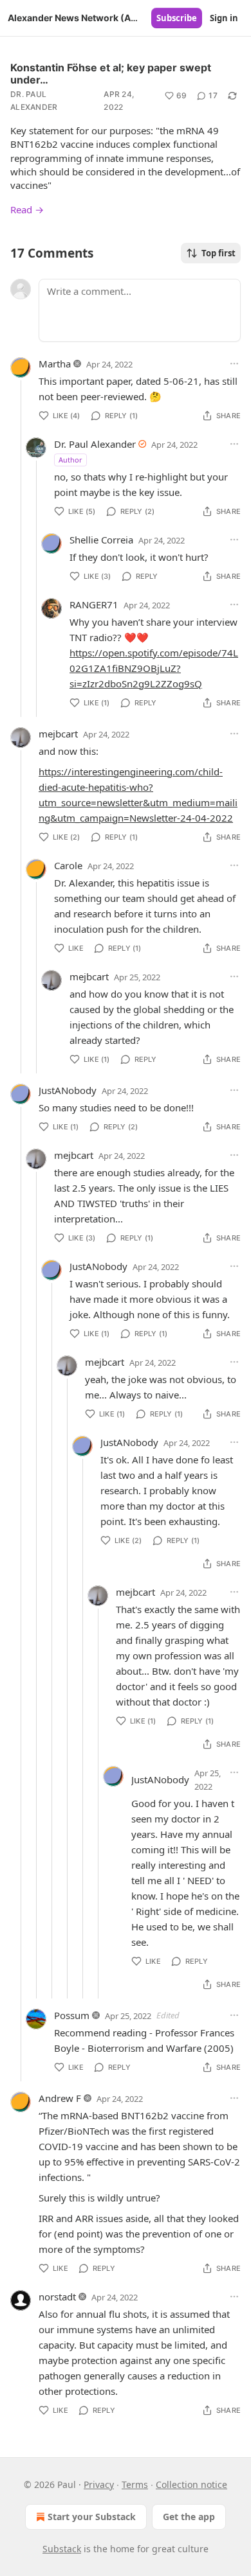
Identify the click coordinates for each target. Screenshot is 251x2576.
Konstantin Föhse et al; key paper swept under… (111, 74)
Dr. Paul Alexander (34, 101)
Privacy (99, 2484)
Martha (55, 364)
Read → (27, 209)
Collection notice (191, 2484)
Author (70, 460)
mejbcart (58, 734)
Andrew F (60, 2098)
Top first (218, 253)
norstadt (57, 2297)
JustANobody (68, 1090)
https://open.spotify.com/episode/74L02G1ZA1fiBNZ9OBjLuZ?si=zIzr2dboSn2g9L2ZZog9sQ (154, 668)
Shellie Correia (101, 540)
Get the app (189, 2517)
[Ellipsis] (234, 364)
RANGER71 (94, 604)
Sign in (224, 18)
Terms (135, 2484)
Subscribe (177, 18)
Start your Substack (92, 2517)
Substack (62, 2549)
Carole (68, 865)
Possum (72, 2015)
